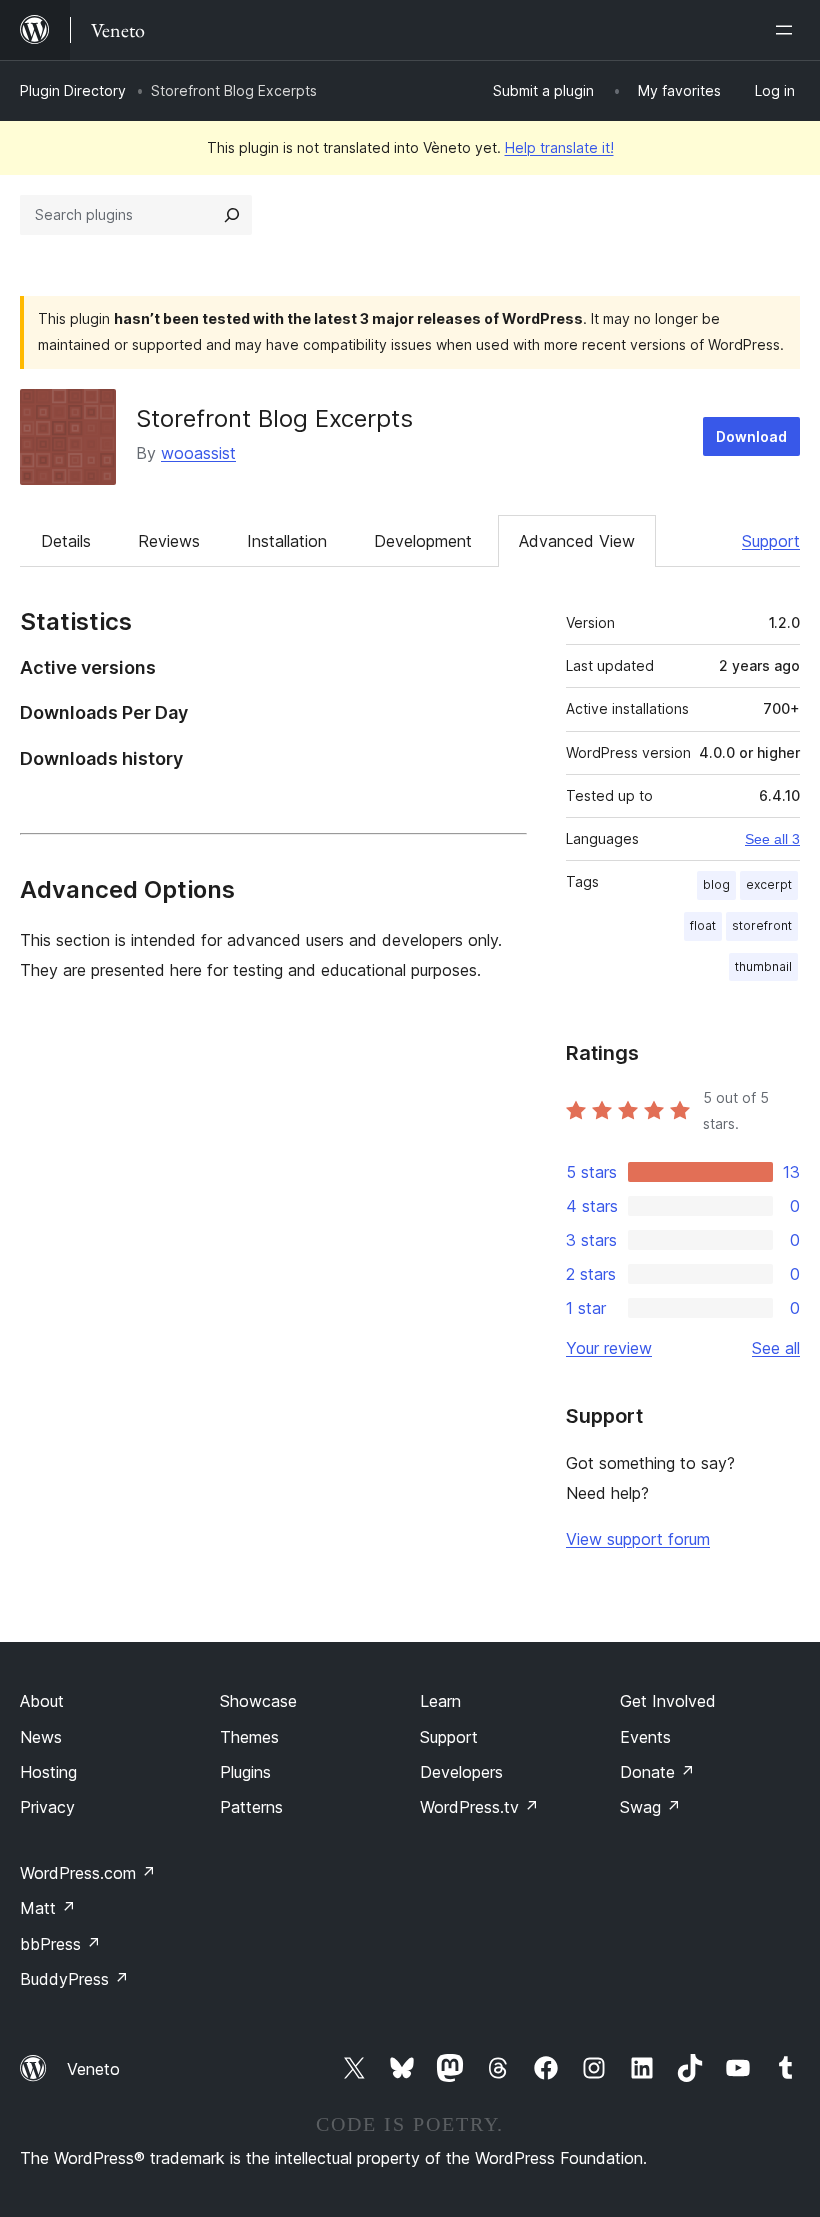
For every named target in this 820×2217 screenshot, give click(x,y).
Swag (650, 1807)
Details (66, 541)
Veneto (93, 2069)
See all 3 (772, 839)
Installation (287, 541)
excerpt (769, 884)
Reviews (169, 541)
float (703, 925)
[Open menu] (788, 30)
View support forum (638, 1539)
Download (751, 436)
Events (645, 1737)
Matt (48, 1908)
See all (776, 1348)
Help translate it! (559, 147)
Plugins (245, 1772)
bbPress (60, 1944)
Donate (657, 1772)
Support (771, 541)
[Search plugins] (232, 215)
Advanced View (577, 541)
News (41, 1737)
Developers (461, 1772)
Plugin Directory (73, 90)
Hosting (48, 1772)
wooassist (198, 453)
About (42, 1701)
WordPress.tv (479, 1807)
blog (716, 884)
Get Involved (668, 1701)
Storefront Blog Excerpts (274, 418)
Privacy (47, 1807)
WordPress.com (88, 1873)
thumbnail (763, 966)
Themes (249, 1737)
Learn (440, 1701)
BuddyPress (74, 1979)
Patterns (251, 1807)
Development (423, 541)
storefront (762, 925)
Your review (609, 1348)
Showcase (258, 1701)
